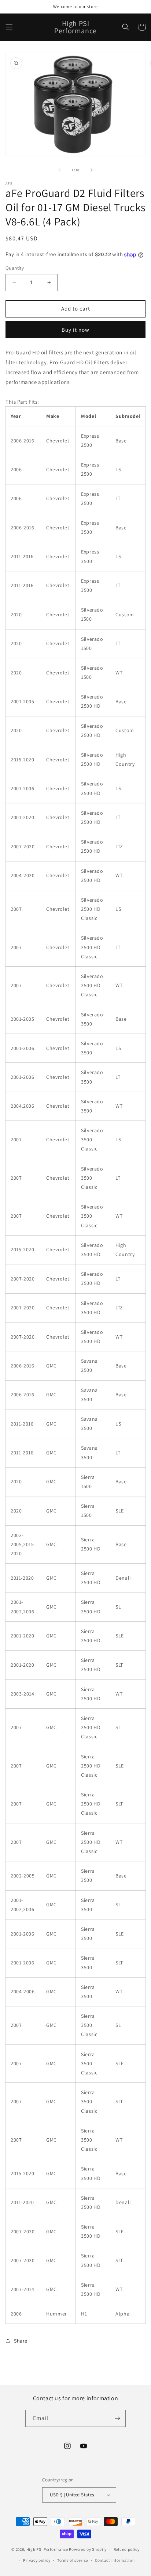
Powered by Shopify (88, 2549)
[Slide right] (92, 170)
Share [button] (21, 2341)
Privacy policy (37, 2560)
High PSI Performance (47, 2549)
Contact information (115, 2560)
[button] (9, 27)
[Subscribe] (117, 2418)
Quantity (15, 268)
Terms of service (73, 2560)
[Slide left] (59, 170)
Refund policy (127, 2549)
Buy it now (75, 330)
